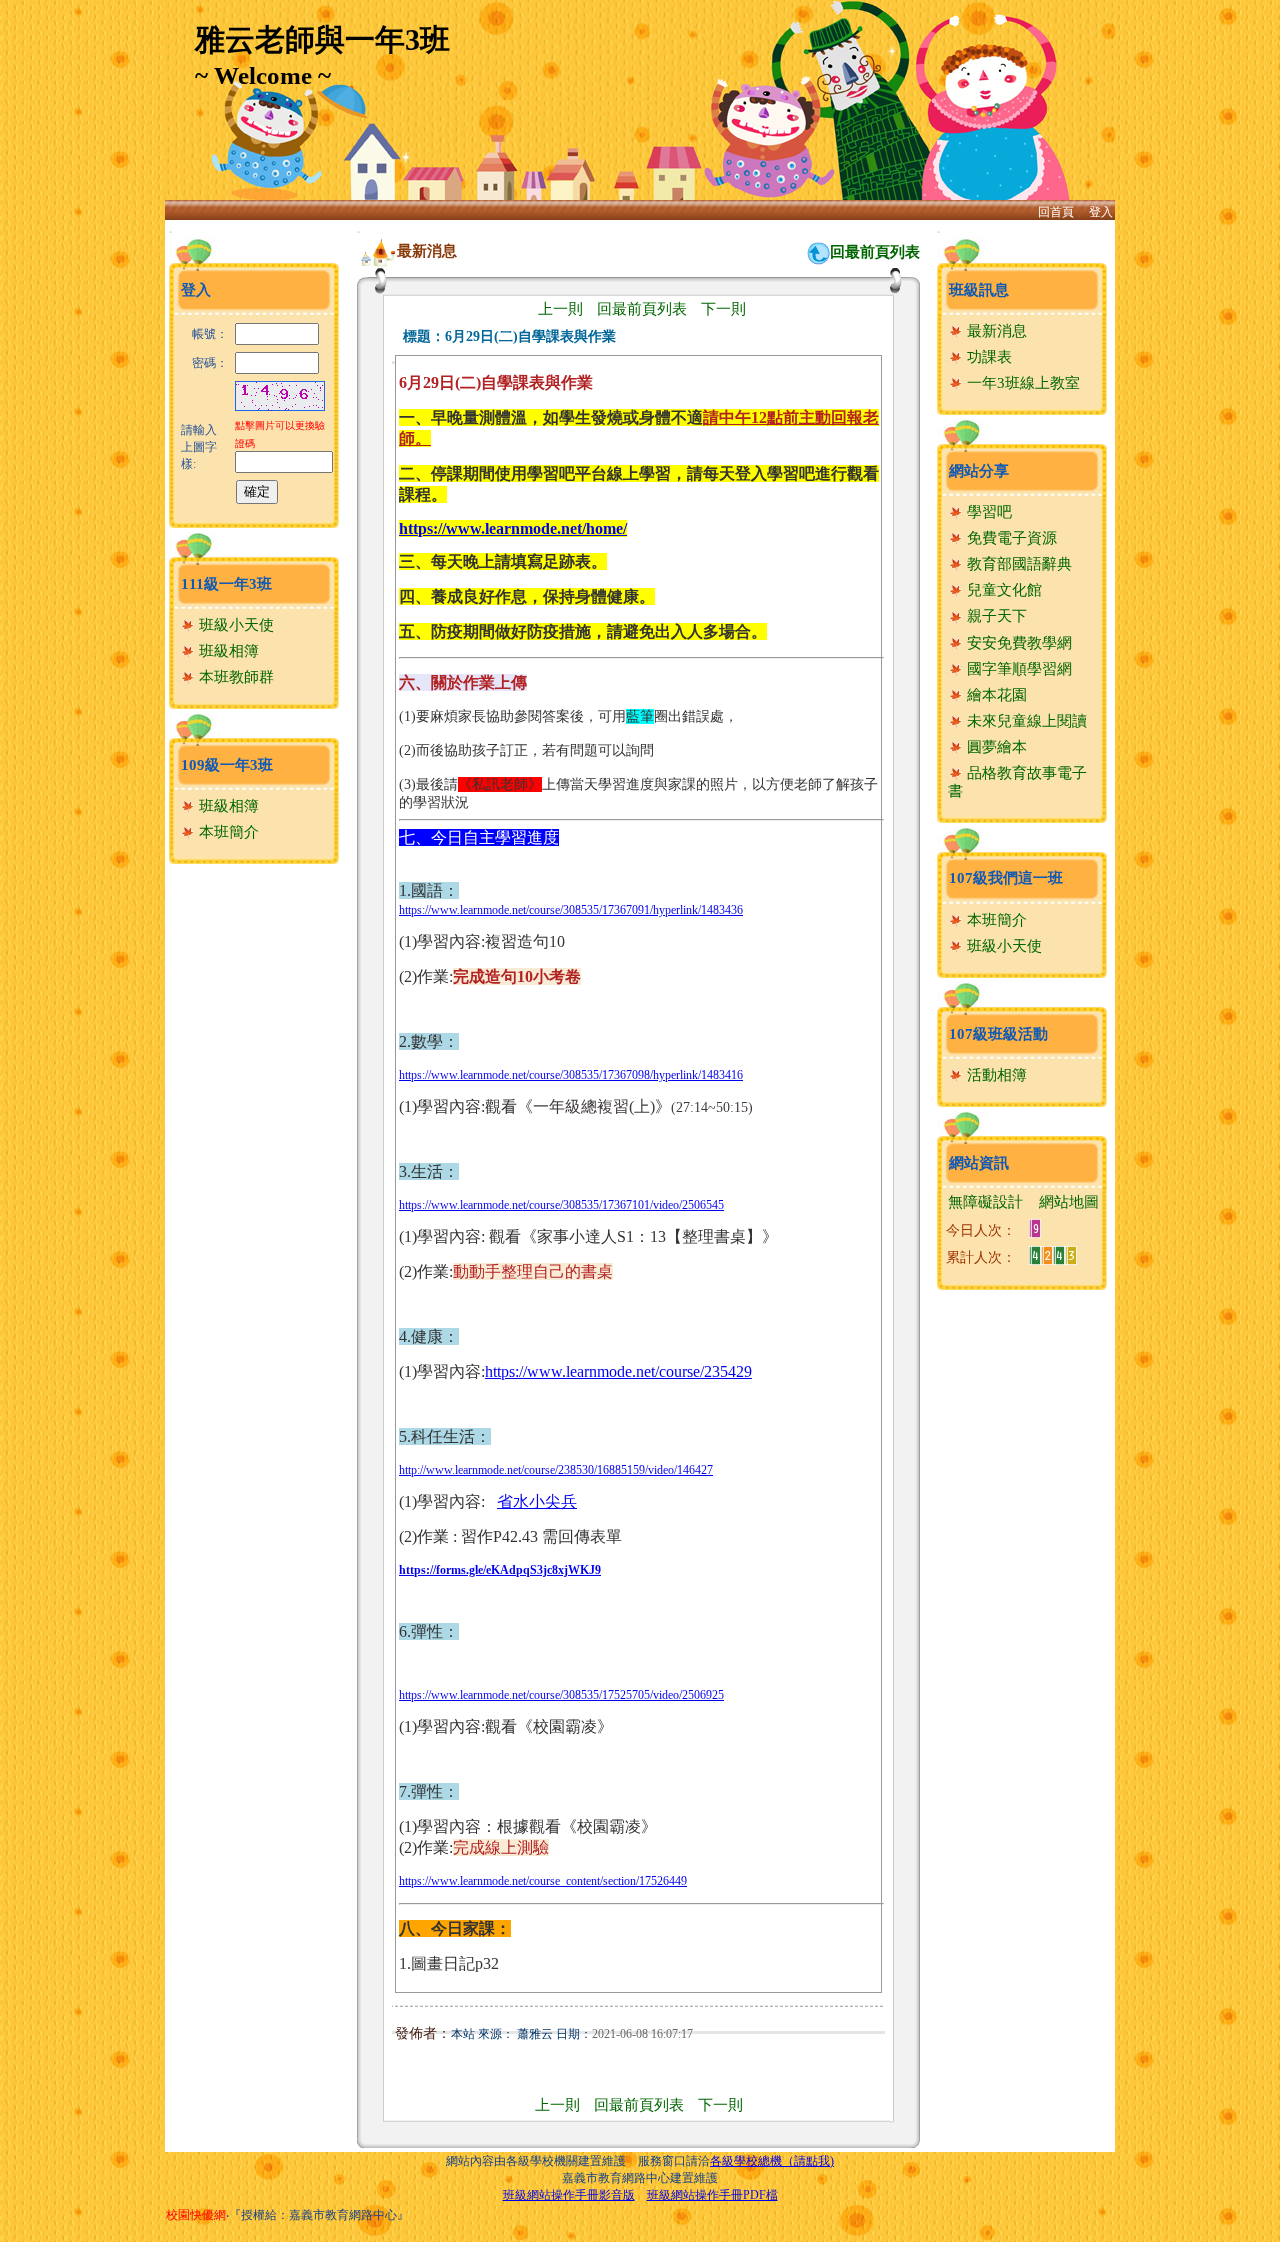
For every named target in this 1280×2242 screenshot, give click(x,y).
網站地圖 (1069, 1202)
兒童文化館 (1002, 590)
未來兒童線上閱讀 (1025, 721)
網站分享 (979, 471)
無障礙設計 (985, 1202)
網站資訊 (979, 1163)
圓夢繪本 (995, 747)
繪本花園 (995, 695)
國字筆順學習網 (1017, 669)
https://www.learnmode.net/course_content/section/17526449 (543, 1881)
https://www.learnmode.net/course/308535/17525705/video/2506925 (561, 1695)
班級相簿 (227, 651)
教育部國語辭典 (1017, 564)
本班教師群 (234, 677)
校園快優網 (196, 2215)
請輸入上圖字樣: (199, 447)
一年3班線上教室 (1021, 383)
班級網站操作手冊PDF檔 (712, 2195)
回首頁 (1056, 212)
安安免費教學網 (1017, 643)
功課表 (987, 357)
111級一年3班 (226, 584)
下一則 (723, 309)
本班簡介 (227, 832)
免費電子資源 (1010, 538)
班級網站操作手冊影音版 (569, 2195)
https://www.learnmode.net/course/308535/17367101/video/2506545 (561, 1205)
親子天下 (995, 616)
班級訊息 (979, 290)
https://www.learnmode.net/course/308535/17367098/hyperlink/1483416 (571, 1075)
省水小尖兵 (537, 1501)
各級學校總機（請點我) (772, 2161)
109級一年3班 (227, 765)
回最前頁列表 (875, 252)
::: (170, 231)
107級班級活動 (998, 1034)
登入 (1101, 212)
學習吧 (987, 512)
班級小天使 (234, 625)
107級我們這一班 (1006, 878)
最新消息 (995, 331)
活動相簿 (995, 1075)
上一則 (560, 309)
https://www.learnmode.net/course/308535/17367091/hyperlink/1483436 (571, 910)
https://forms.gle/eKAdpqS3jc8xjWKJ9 (500, 1570)
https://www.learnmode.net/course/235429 (618, 1371)
